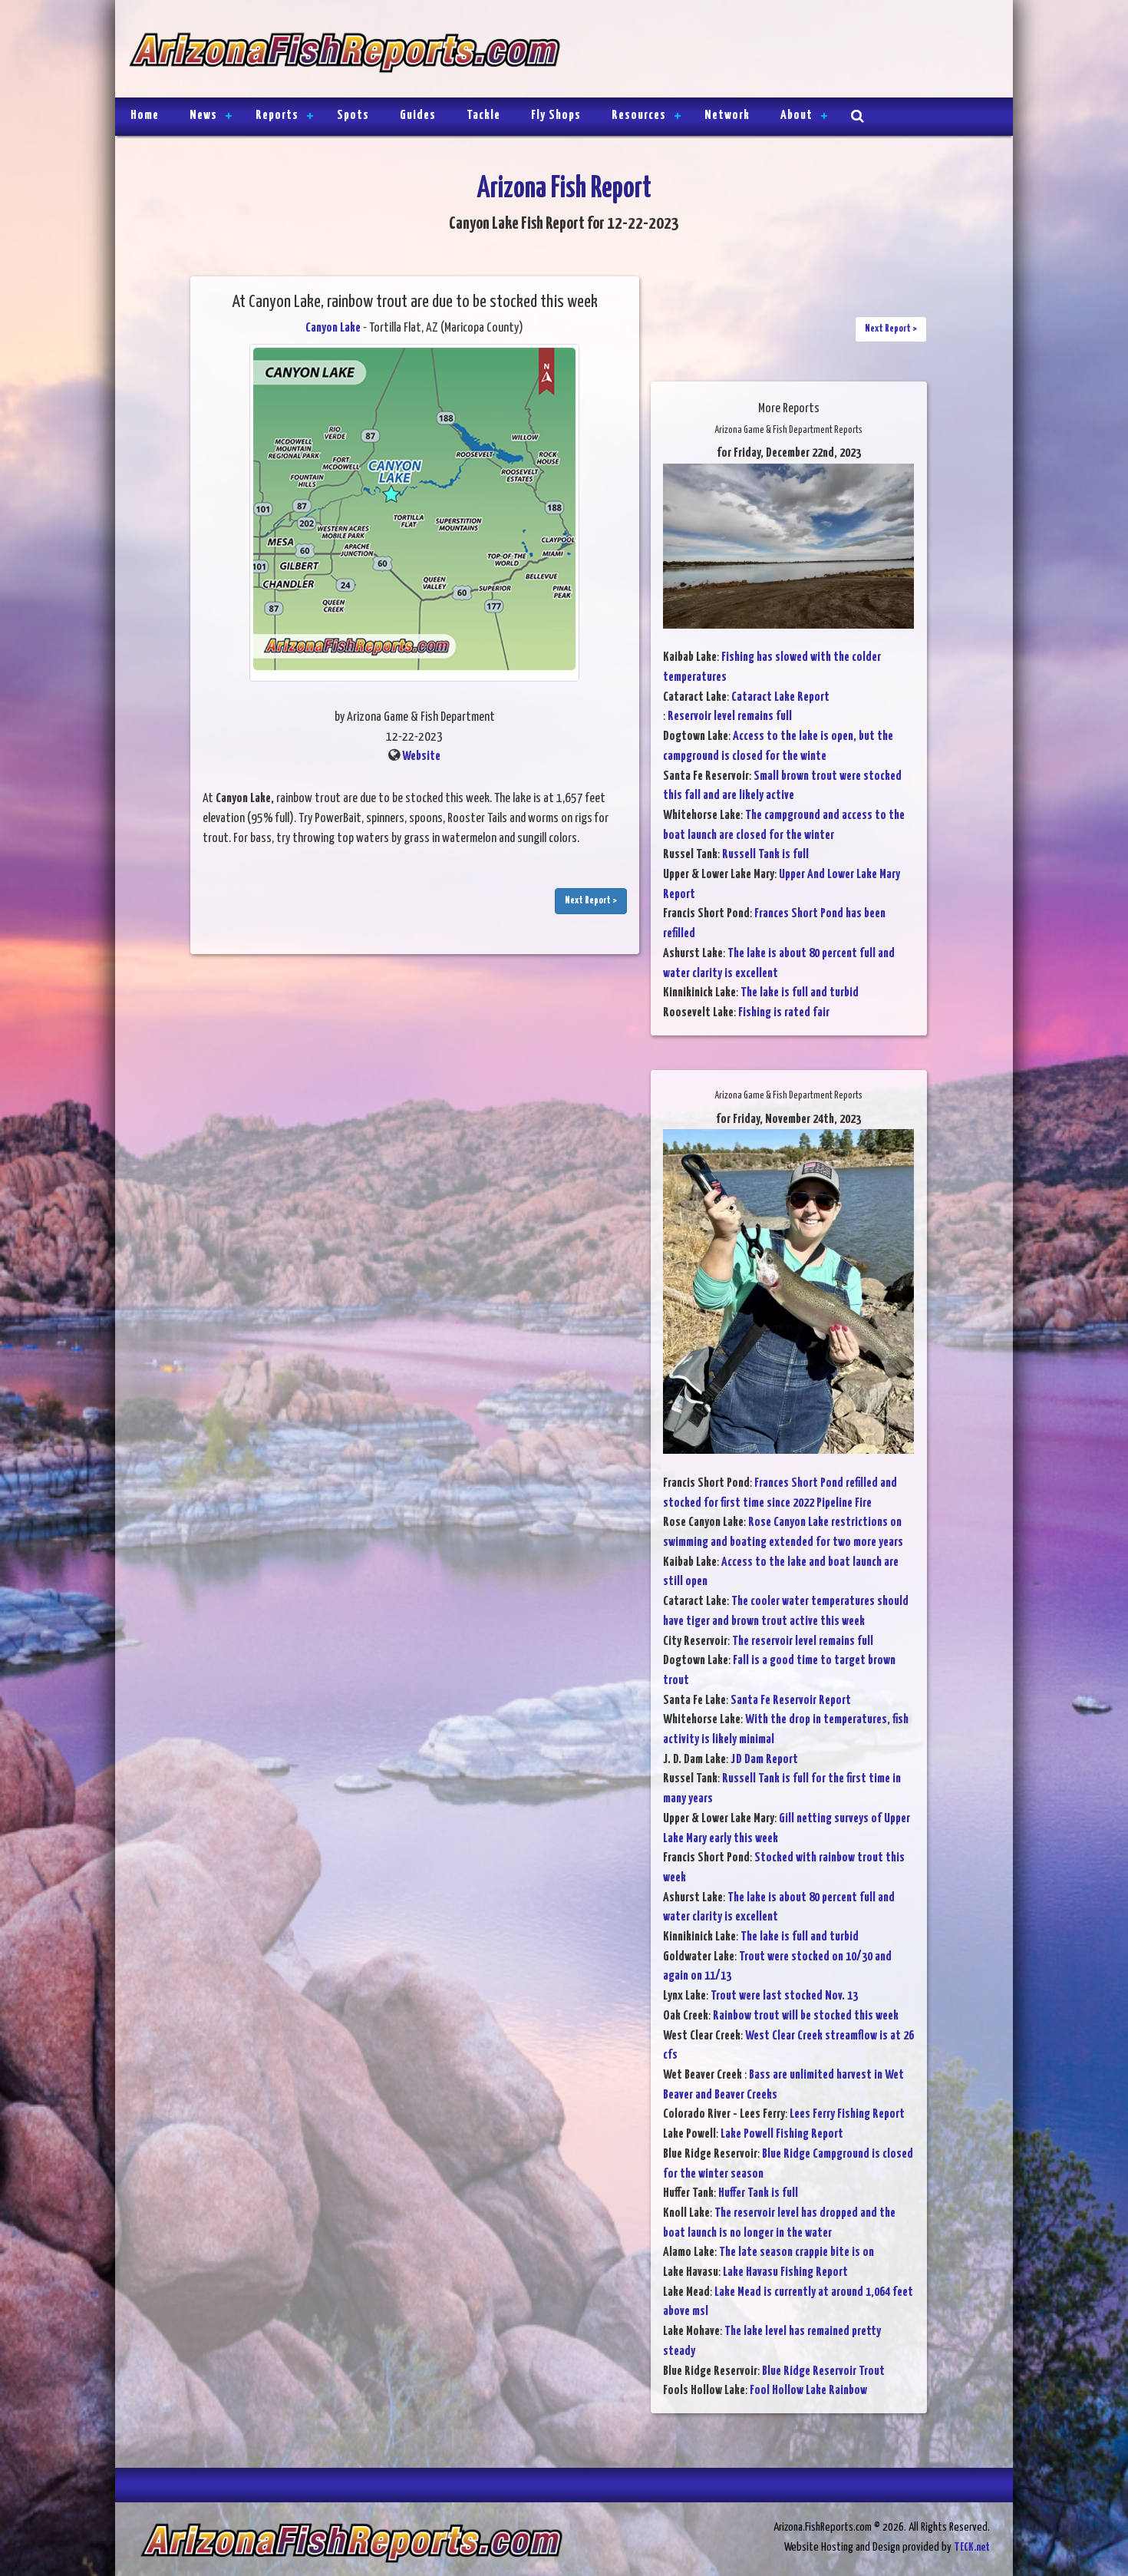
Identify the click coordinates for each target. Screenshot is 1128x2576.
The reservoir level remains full (803, 1641)
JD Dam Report (764, 1760)
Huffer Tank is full (758, 2193)
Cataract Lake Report (780, 697)
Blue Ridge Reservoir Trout (823, 2371)
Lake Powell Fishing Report (782, 2134)
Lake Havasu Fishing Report (785, 2272)
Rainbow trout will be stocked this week (806, 2016)
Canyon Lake (333, 328)
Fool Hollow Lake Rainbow (808, 2391)
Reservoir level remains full (730, 717)
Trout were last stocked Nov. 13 (784, 1996)
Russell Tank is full (765, 855)
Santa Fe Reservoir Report (791, 1701)
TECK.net (972, 2547)
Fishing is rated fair (784, 1013)
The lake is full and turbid (800, 993)
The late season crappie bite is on (797, 2252)
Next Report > (591, 901)
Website (421, 756)
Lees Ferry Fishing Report (847, 2114)
